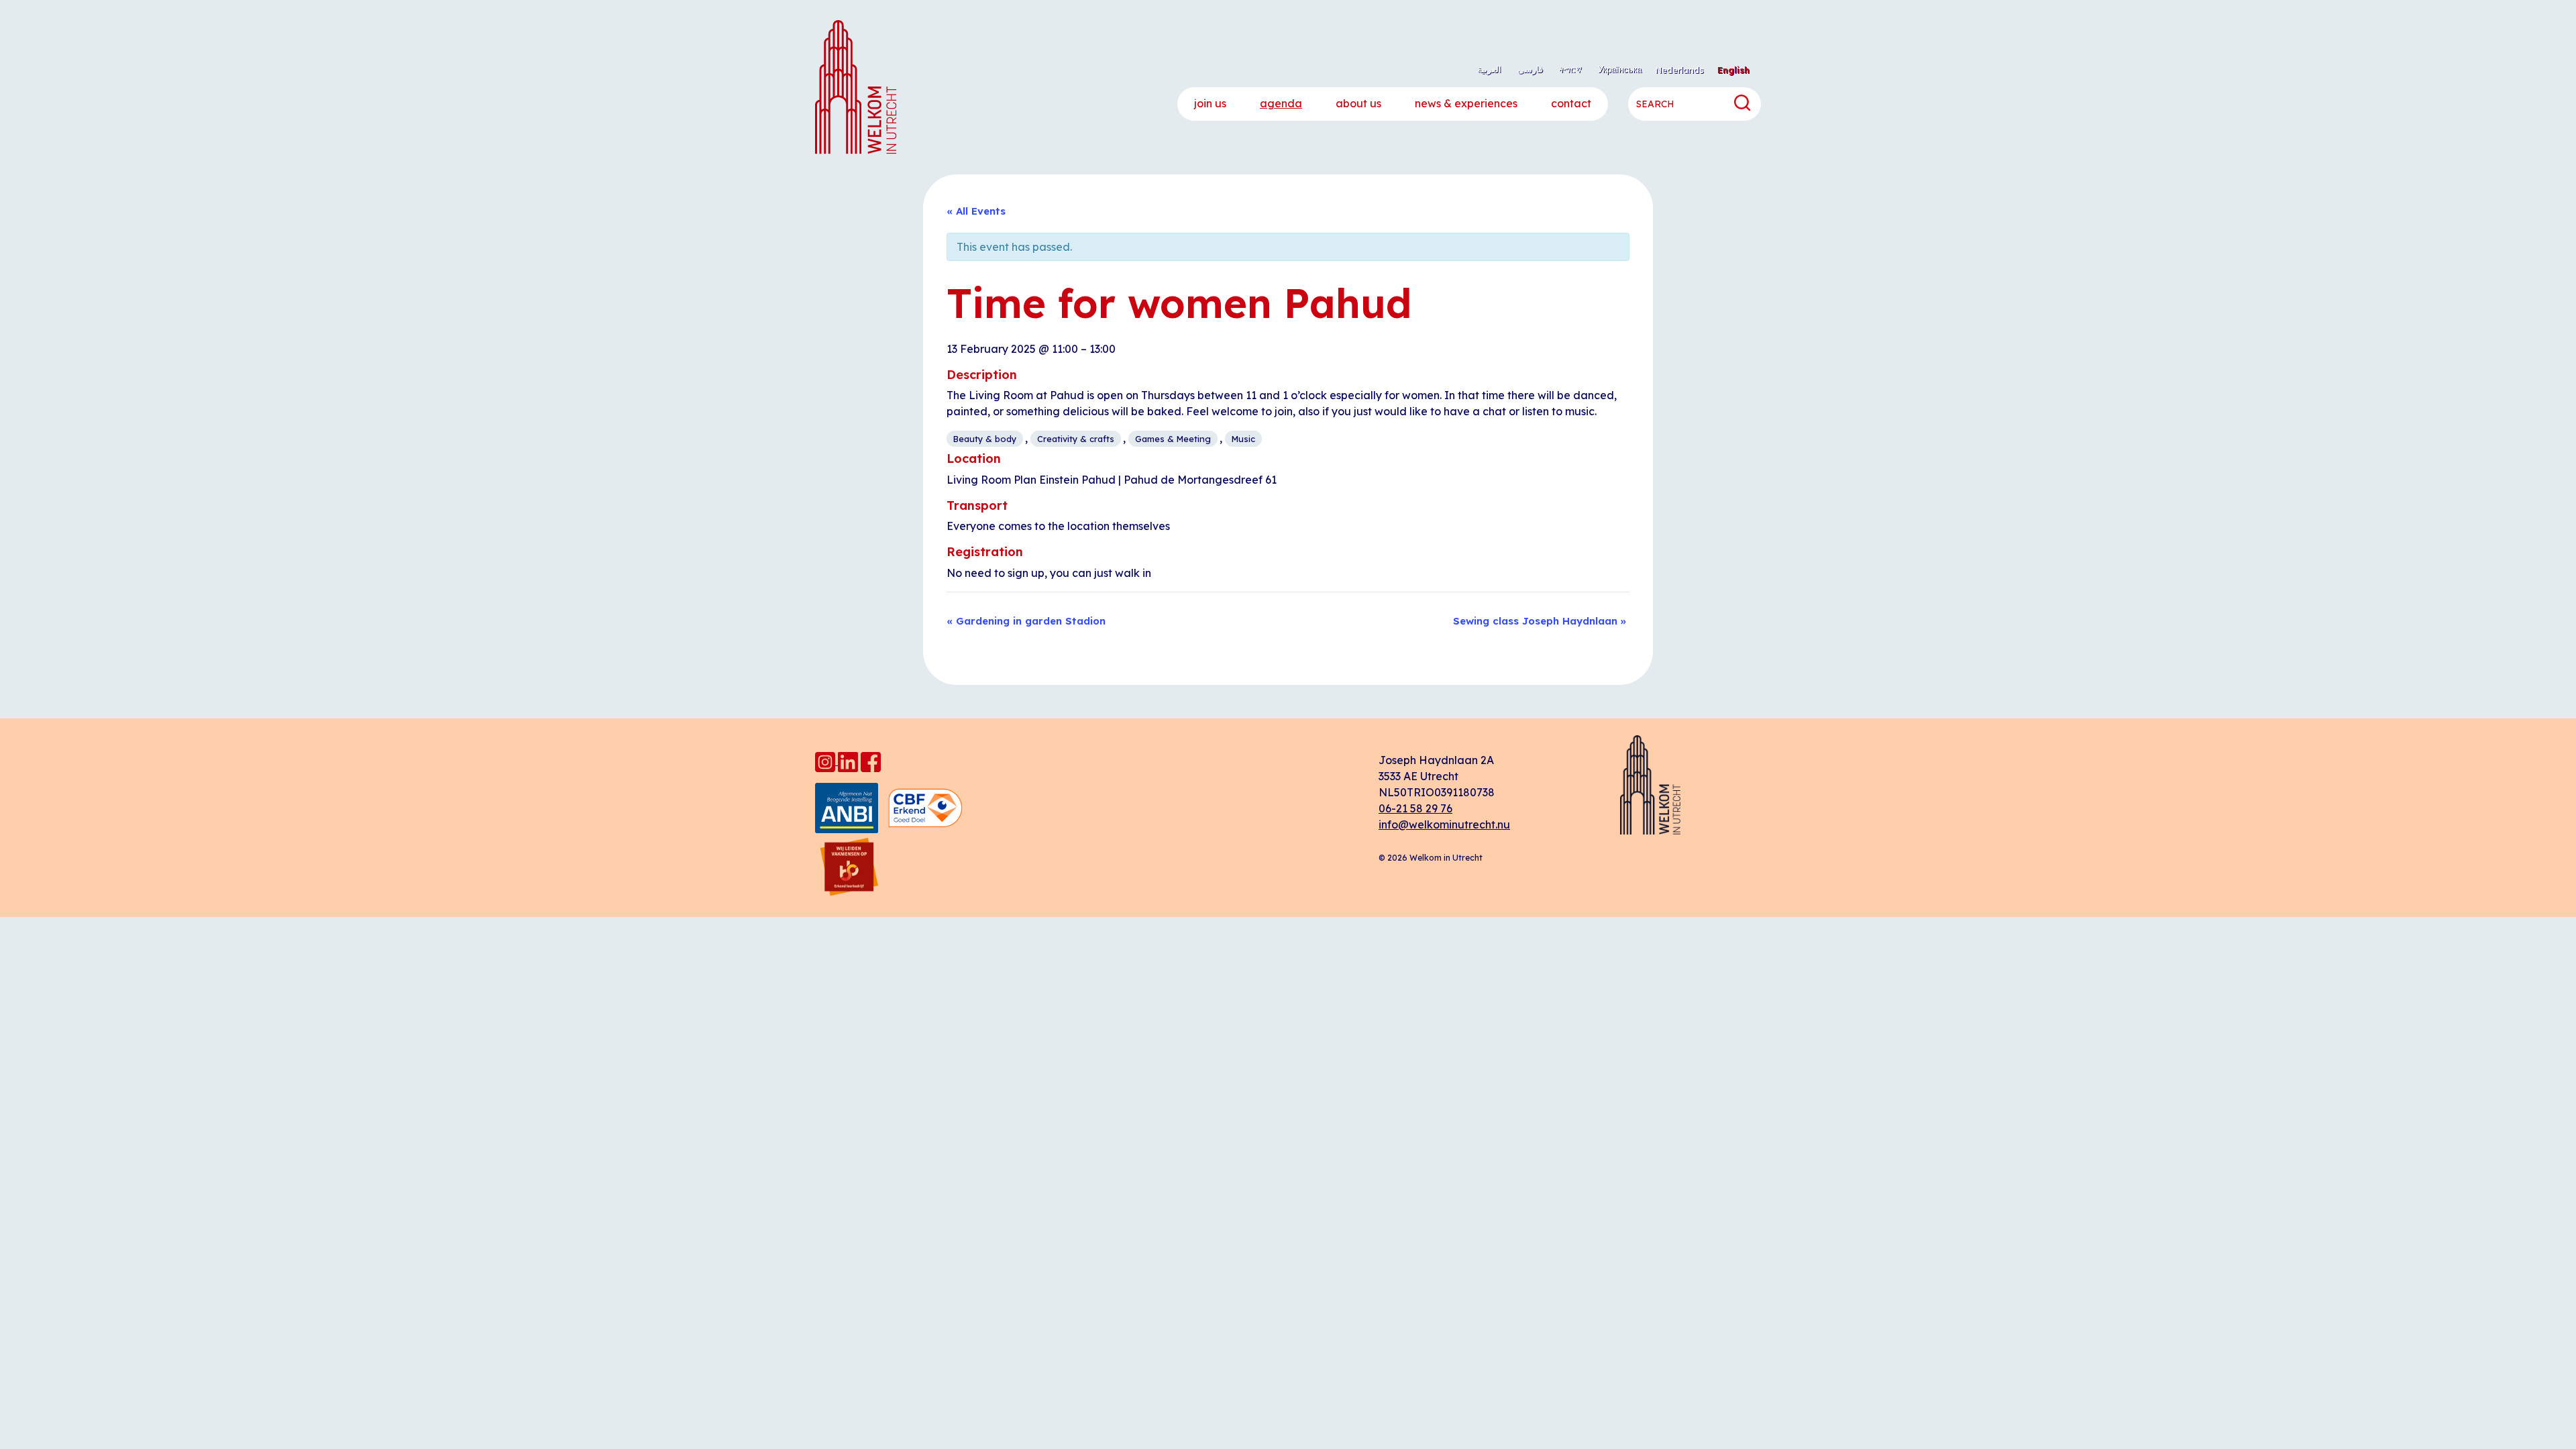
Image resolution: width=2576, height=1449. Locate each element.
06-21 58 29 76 (1415, 808)
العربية (1489, 69)
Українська (1620, 69)
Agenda (1281, 103)
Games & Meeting (1173, 439)
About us (1358, 103)
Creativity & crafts (1076, 439)
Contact (1571, 103)
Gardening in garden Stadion (1026, 621)
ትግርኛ (1570, 69)
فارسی (1530, 69)
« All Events (976, 211)
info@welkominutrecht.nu (1444, 824)
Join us (1210, 103)
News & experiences (1466, 103)
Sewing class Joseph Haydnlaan (1540, 621)
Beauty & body (985, 439)
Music (1243, 439)
